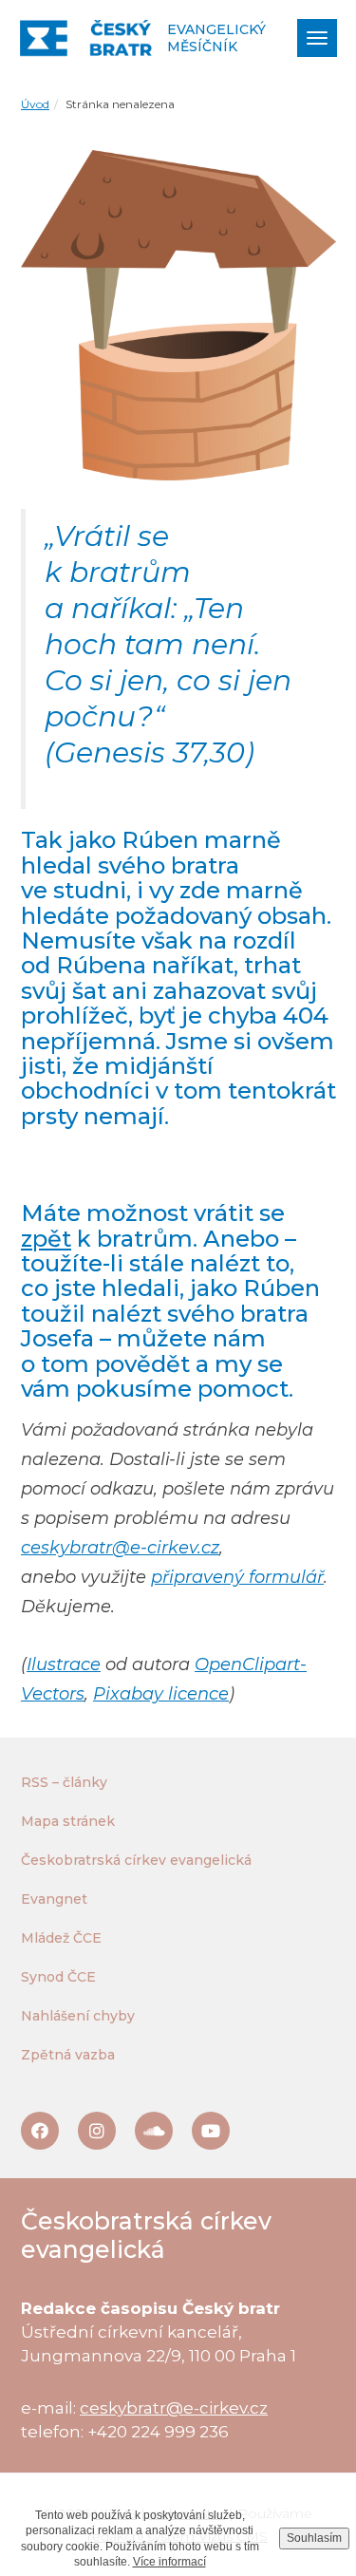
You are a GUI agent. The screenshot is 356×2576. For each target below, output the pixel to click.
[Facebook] (40, 2131)
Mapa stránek (68, 1821)
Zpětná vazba (68, 2055)
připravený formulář (237, 1577)
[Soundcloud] (154, 2131)
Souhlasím (314, 2538)
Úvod (35, 104)
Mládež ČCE (61, 1938)
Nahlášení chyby (78, 2016)
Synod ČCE (58, 1977)
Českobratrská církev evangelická (136, 1860)
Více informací (169, 2562)
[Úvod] (86, 38)
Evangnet (54, 1899)
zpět (46, 1239)
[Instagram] (97, 2131)
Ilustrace (64, 1664)
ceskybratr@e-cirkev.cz (120, 1548)
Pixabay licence (161, 1694)
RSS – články (64, 1782)
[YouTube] (211, 2131)
